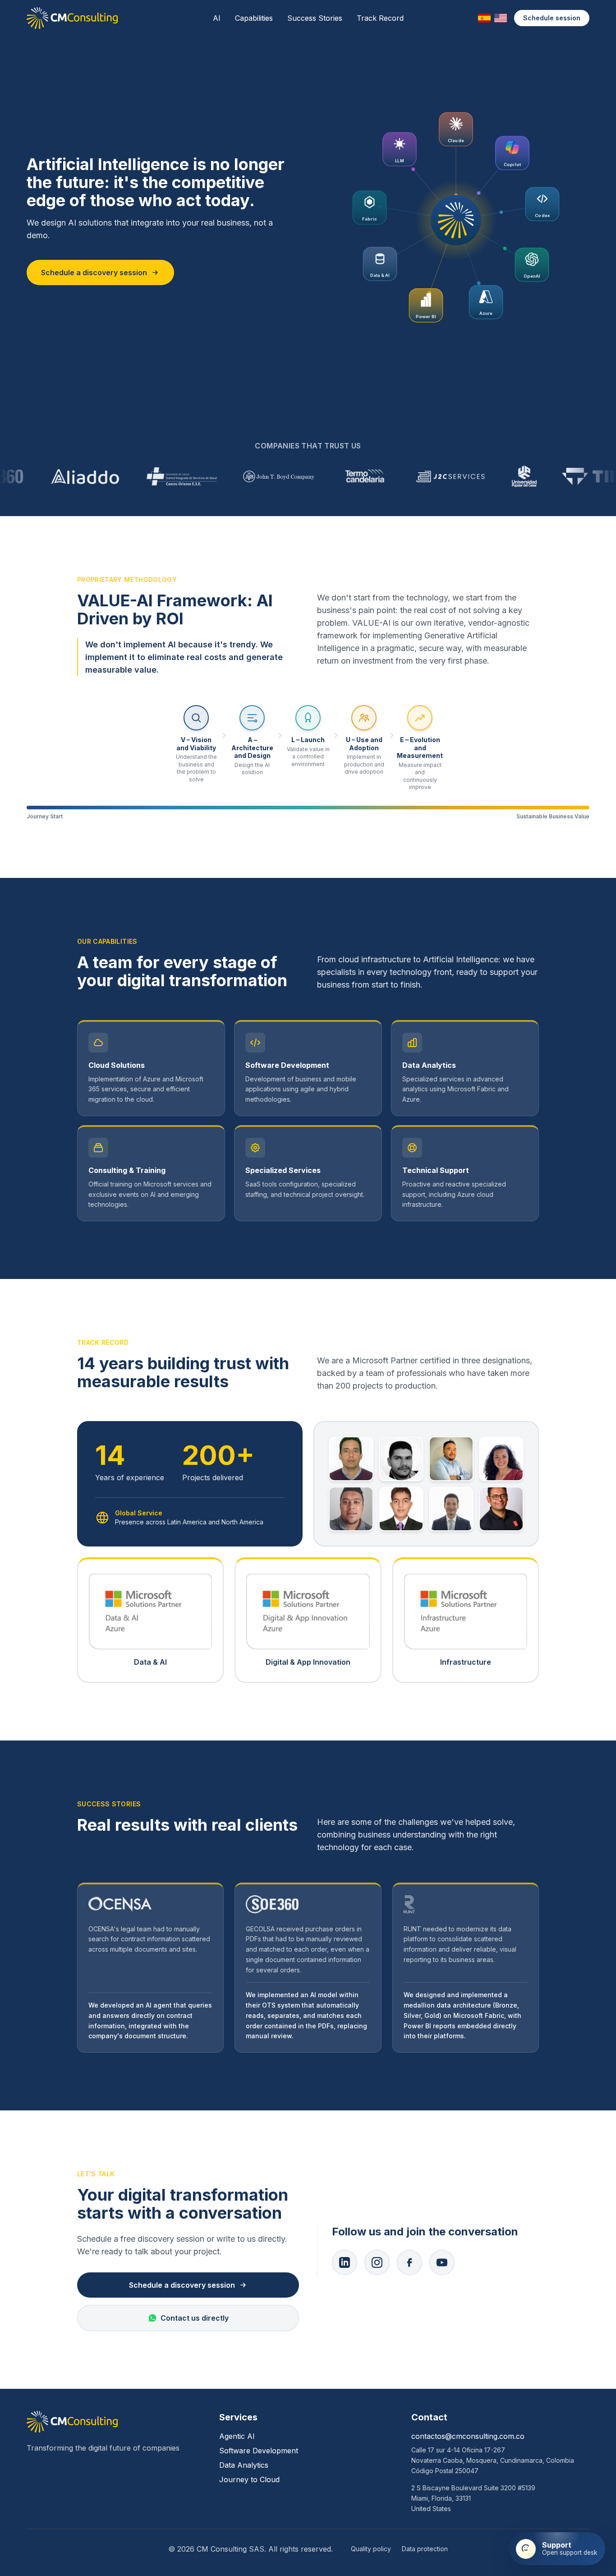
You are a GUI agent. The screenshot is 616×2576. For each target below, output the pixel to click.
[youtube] (442, 2262)
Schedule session (552, 18)
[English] (501, 18)
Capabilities (254, 18)
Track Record (380, 18)
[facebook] (409, 2262)
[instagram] (377, 2262)
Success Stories (315, 18)
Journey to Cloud (249, 2479)
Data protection (425, 2549)
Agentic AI (237, 2436)
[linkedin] (345, 2262)
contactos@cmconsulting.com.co (468, 2436)
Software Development (259, 2451)
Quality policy (371, 2549)
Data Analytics (244, 2465)
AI (217, 18)
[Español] (484, 18)
